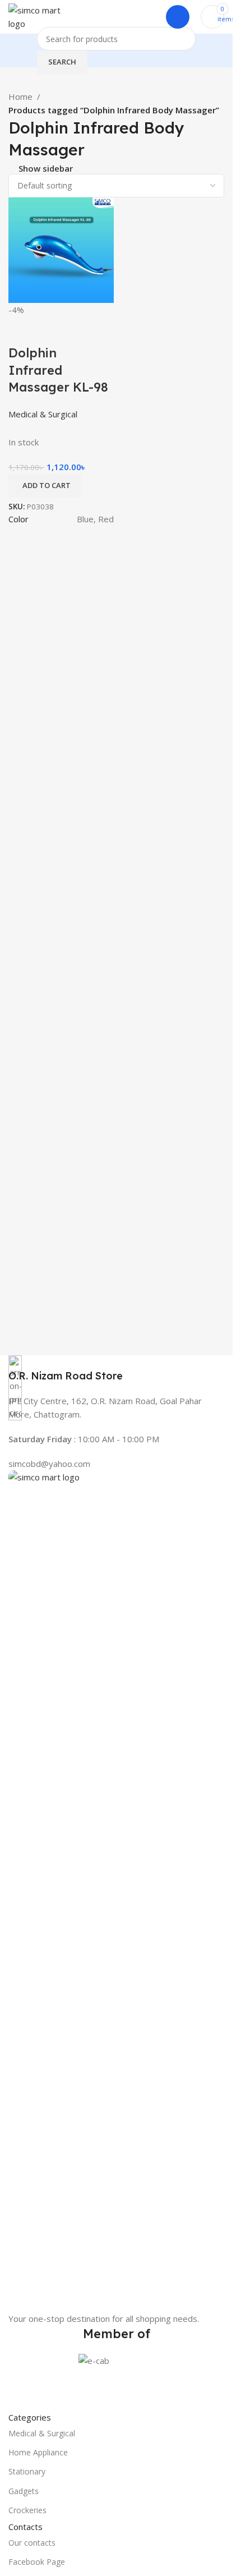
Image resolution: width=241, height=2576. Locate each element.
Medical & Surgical (42, 2433)
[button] (45, 486)
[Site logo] (42, 16)
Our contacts (32, 2543)
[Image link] (116, 1890)
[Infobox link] (116, 1369)
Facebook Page (37, 2562)
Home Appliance (38, 2452)
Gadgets (24, 2491)
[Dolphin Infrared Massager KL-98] (61, 249)
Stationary (27, 2471)
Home (20, 96)
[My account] (178, 17)
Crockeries (27, 2510)
